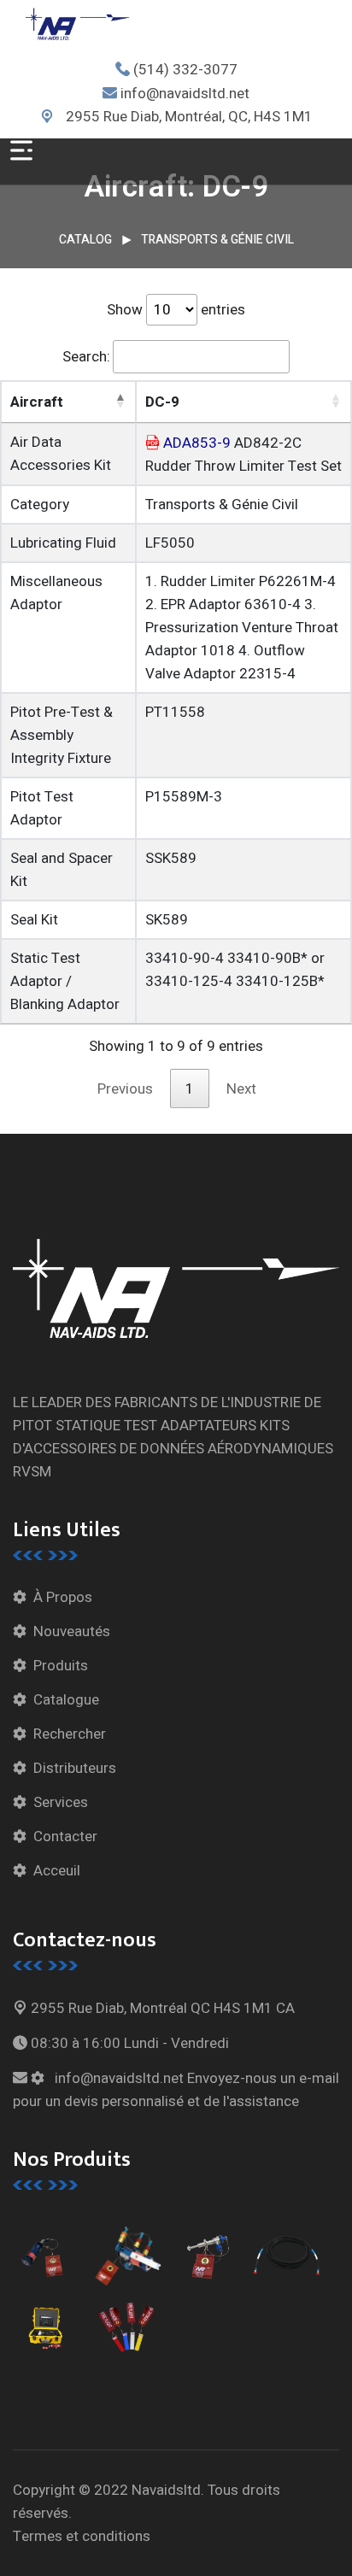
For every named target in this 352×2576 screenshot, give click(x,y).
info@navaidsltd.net (185, 94)
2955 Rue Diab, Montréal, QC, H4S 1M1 (188, 117)
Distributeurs (75, 1768)
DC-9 (162, 402)
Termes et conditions (82, 2536)
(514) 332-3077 (185, 70)
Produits (61, 1666)
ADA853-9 (197, 443)
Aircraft (37, 402)
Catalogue (66, 1700)
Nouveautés (72, 1631)
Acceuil (57, 1871)
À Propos (63, 1597)
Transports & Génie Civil (217, 240)
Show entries (176, 310)
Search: (86, 357)
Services (61, 1802)
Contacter (65, 1837)
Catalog (85, 240)
